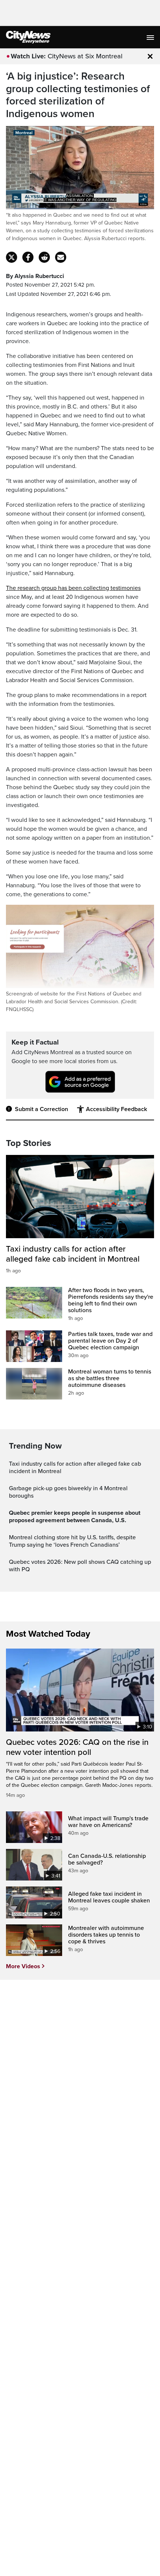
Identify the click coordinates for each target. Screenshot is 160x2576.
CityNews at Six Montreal (85, 56)
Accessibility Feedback (116, 1109)
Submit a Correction (41, 1109)
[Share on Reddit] (44, 257)
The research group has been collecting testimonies (73, 588)
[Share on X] (12, 257)
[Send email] (61, 257)
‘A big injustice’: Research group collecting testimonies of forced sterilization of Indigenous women (78, 95)
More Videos (23, 1966)
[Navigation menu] (151, 37)
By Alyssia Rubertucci (35, 276)
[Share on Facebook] (28, 257)
